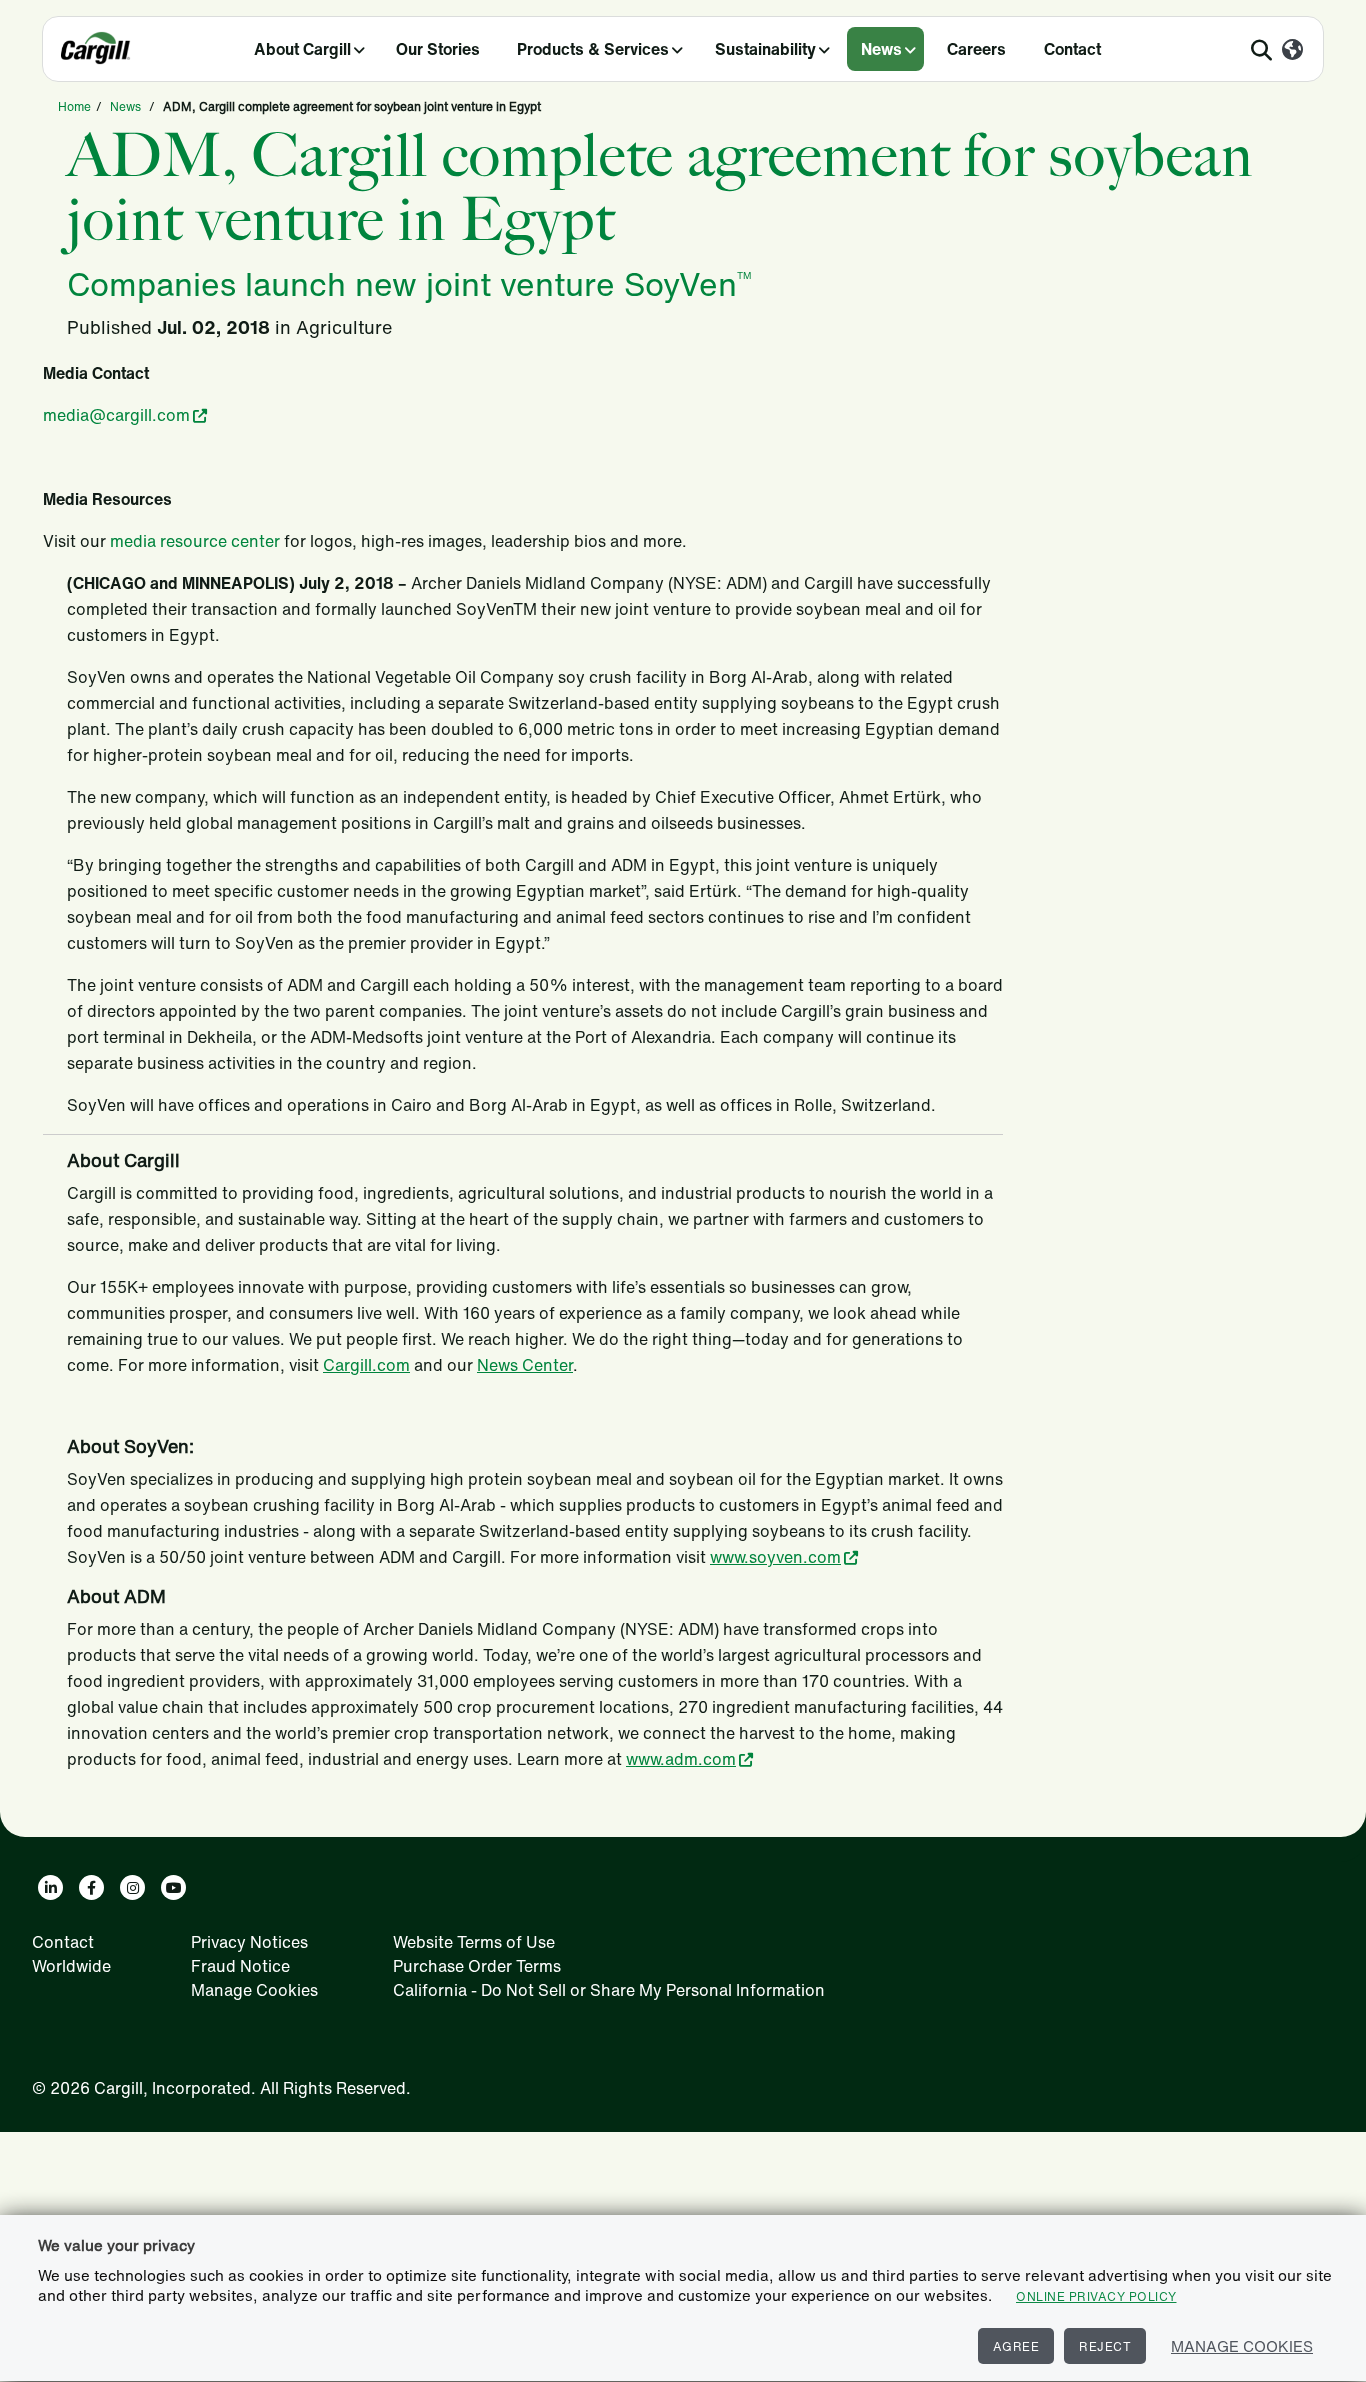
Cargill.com (366, 1365)
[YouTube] (173, 1887)
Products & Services (593, 49)
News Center (525, 1365)
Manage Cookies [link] (254, 1990)
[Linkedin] (50, 1887)
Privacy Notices (249, 1942)
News (881, 49)
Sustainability (765, 49)
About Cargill (302, 49)
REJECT (1105, 2346)
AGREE (1016, 2346)
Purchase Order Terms (477, 1966)
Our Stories (438, 49)
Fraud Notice (240, 1966)
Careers (976, 49)
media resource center (195, 541)
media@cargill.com (116, 415)
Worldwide (71, 1966)
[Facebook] (91, 1887)
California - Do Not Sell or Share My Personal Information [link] (609, 1990)
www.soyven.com (775, 1557)
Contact (1072, 49)
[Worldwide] (1292, 51)
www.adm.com (681, 1759)
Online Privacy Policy (1096, 2296)
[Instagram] (132, 1887)
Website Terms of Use (474, 1942)
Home (74, 106)
